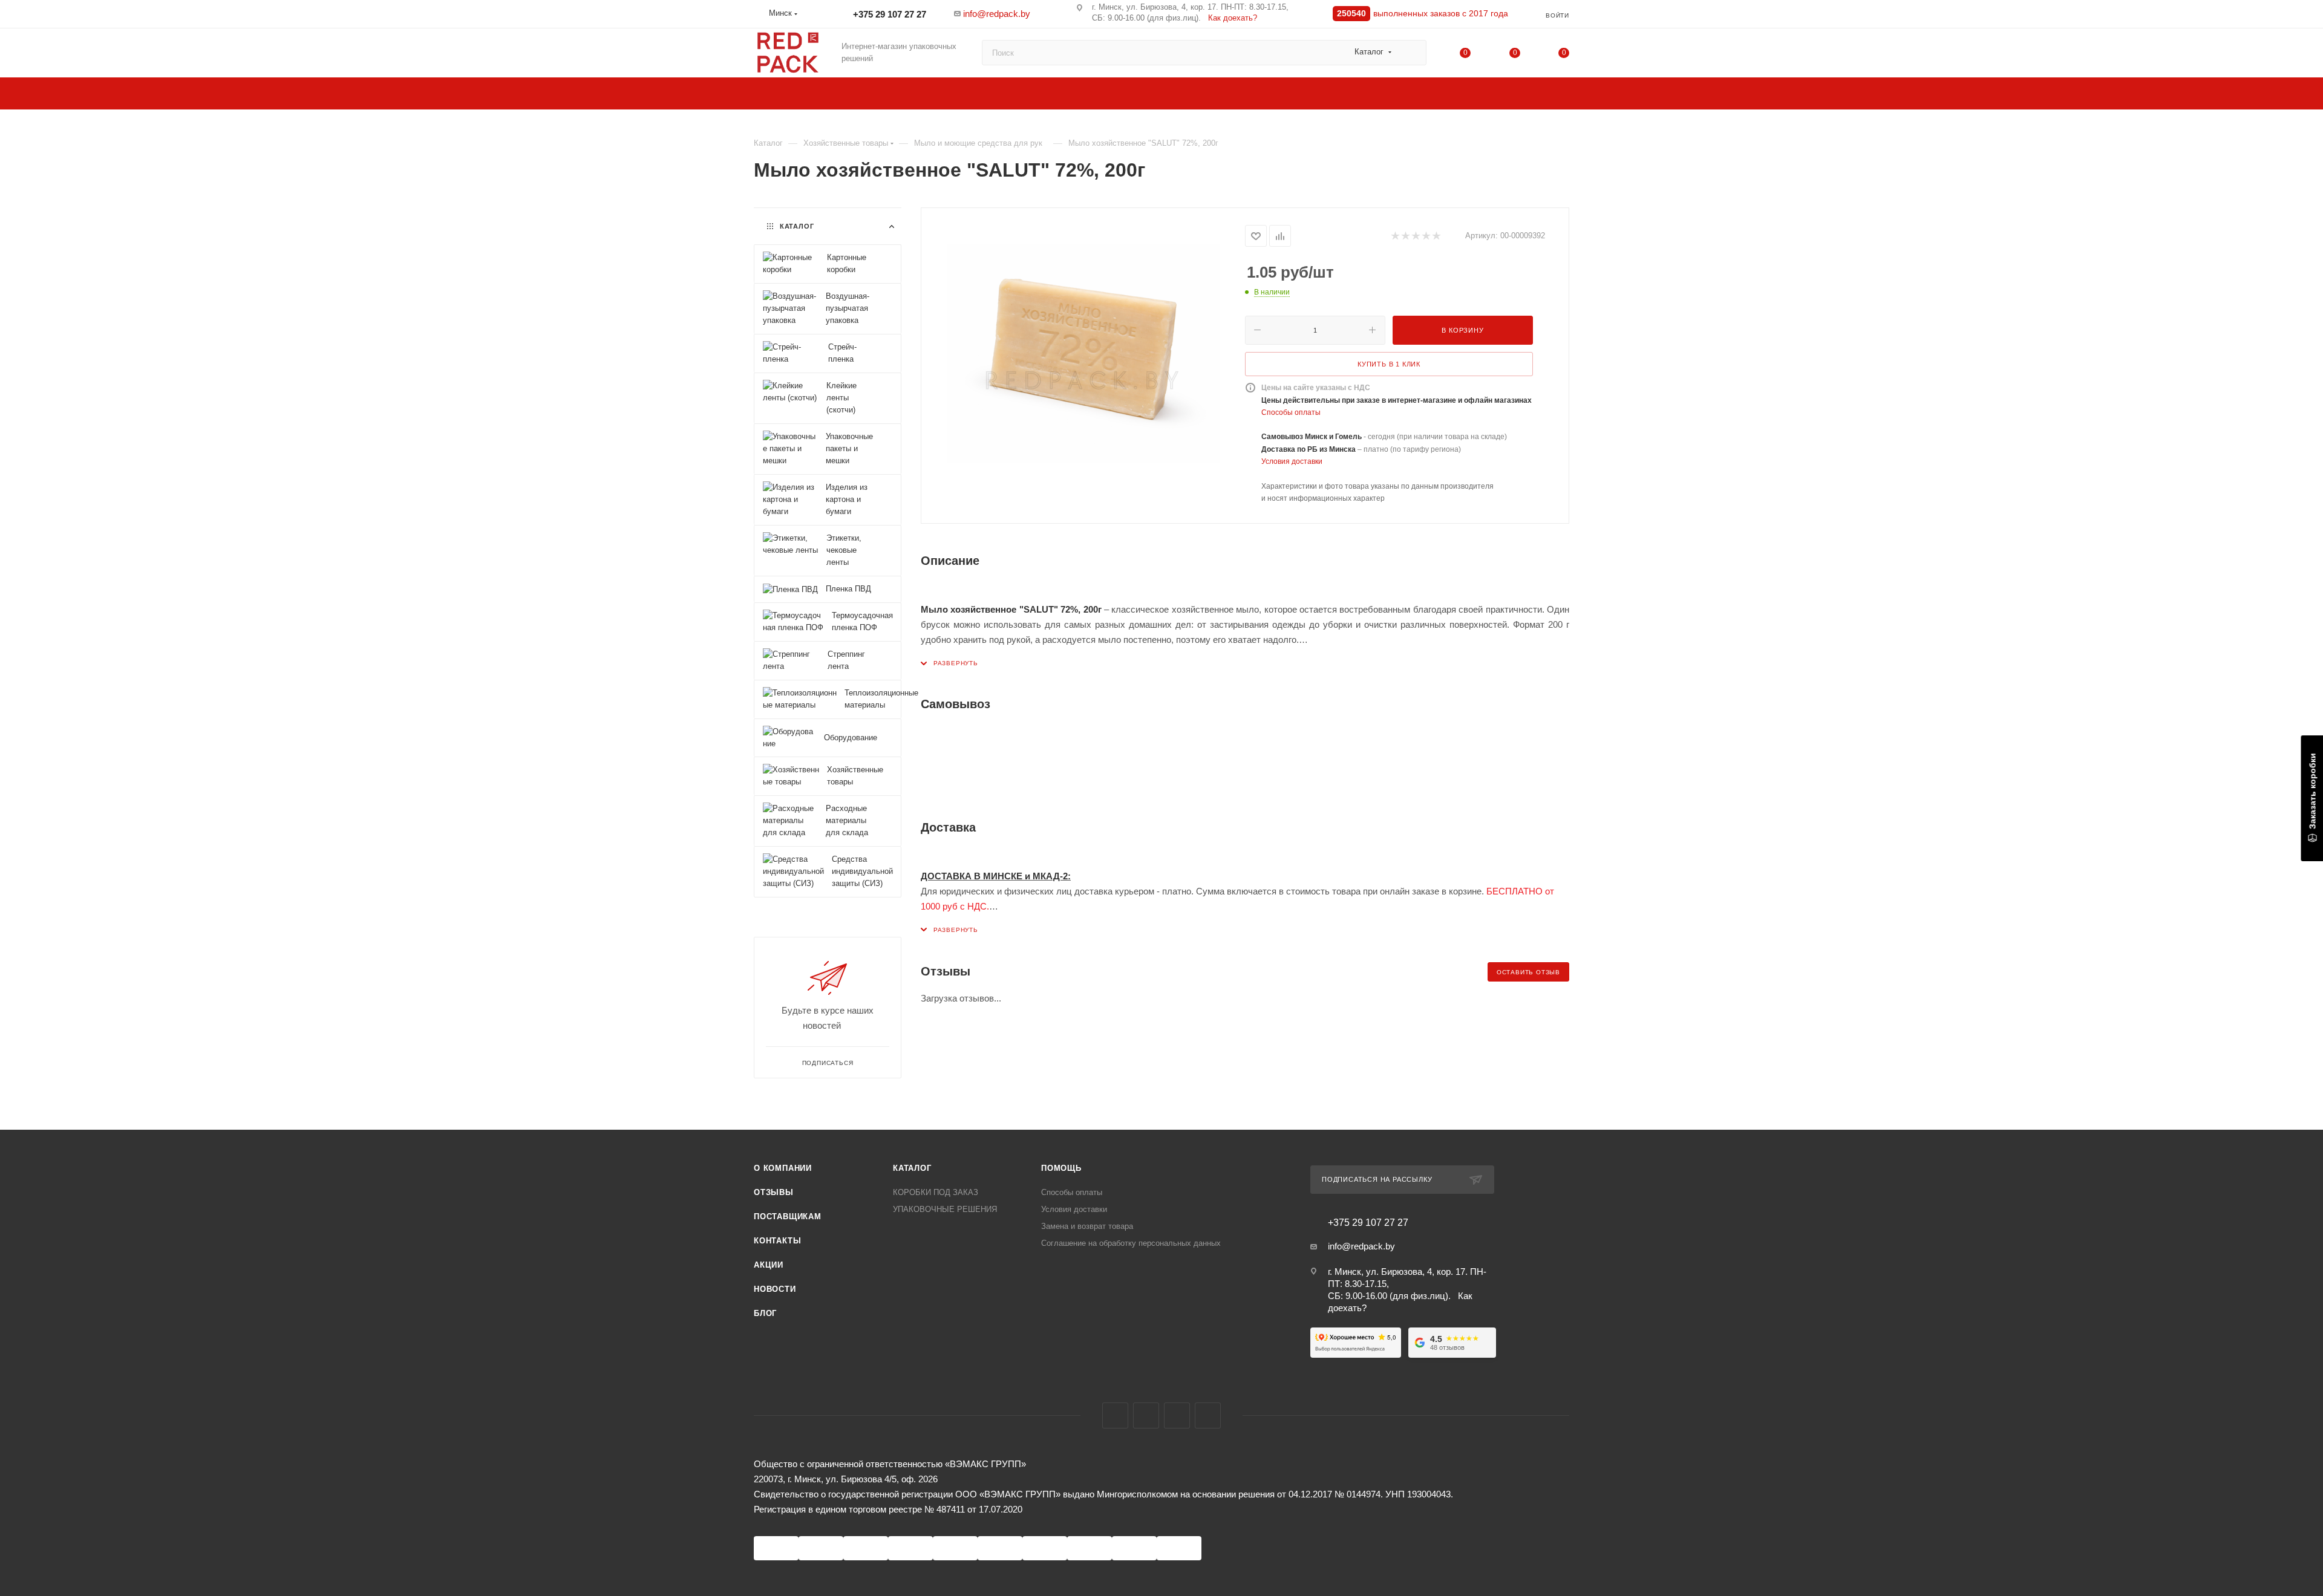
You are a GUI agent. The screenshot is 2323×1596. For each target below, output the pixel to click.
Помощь (1061, 1168)
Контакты (777, 1241)
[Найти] (1412, 53)
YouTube (1177, 1415)
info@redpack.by (997, 14)
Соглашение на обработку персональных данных (1131, 1243)
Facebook (1115, 1415)
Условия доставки (1292, 461)
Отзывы (774, 1192)
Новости (775, 1289)
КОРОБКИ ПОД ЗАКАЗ (936, 1192)
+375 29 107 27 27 (888, 14)
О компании (783, 1168)
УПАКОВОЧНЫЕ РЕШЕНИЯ (945, 1209)
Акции (769, 1265)
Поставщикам (788, 1217)
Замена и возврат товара (1087, 1226)
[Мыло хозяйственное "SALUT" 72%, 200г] (1083, 360)
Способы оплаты (1291, 412)
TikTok (1208, 1415)
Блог (765, 1313)
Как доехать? (1233, 18)
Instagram (1146, 1415)
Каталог (912, 1168)
